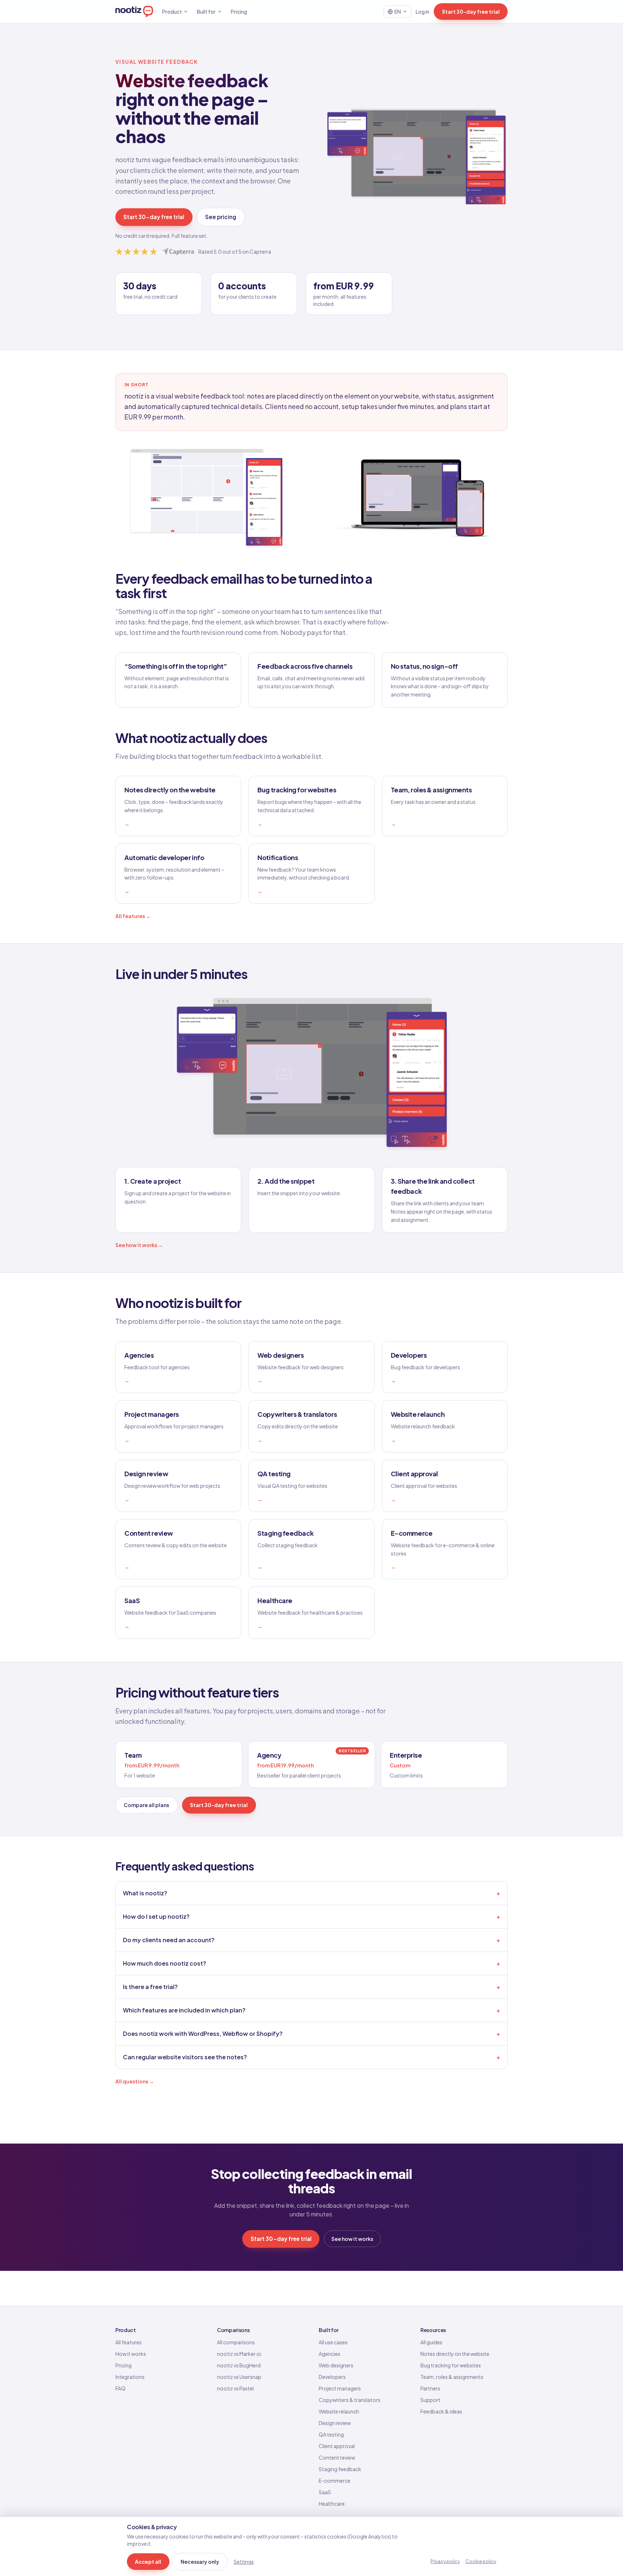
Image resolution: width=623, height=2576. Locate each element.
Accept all (148, 2562)
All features (129, 2342)
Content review (337, 2457)
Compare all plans (146, 1805)
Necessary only (200, 2562)
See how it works (352, 2239)
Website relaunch (339, 2411)
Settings (244, 2562)
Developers (332, 2377)
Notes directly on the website (455, 2354)
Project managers (340, 2388)
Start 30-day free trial (471, 12)
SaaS (325, 2492)
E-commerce (335, 2481)
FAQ (120, 2388)
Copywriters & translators (350, 2400)
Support (430, 2400)
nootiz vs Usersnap (239, 2377)
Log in (423, 12)
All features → (133, 916)
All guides (431, 2342)
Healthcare (332, 2504)
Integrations (130, 2377)
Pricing (239, 12)
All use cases (333, 2342)
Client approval (337, 2446)
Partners (430, 2388)
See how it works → (139, 1245)
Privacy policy (445, 2561)
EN (398, 12)
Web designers (336, 2365)
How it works (131, 2354)
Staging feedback (340, 2469)
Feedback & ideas (441, 2411)
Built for (206, 12)
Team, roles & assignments (452, 2377)
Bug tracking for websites (451, 2365)
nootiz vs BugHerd (239, 2365)
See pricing (221, 217)
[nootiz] (134, 12)
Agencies (330, 2354)
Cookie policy (481, 2561)
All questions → (135, 2081)
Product (172, 12)
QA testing (331, 2434)
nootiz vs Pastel (235, 2388)
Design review (335, 2423)
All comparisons (236, 2342)
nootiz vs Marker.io (239, 2354)
